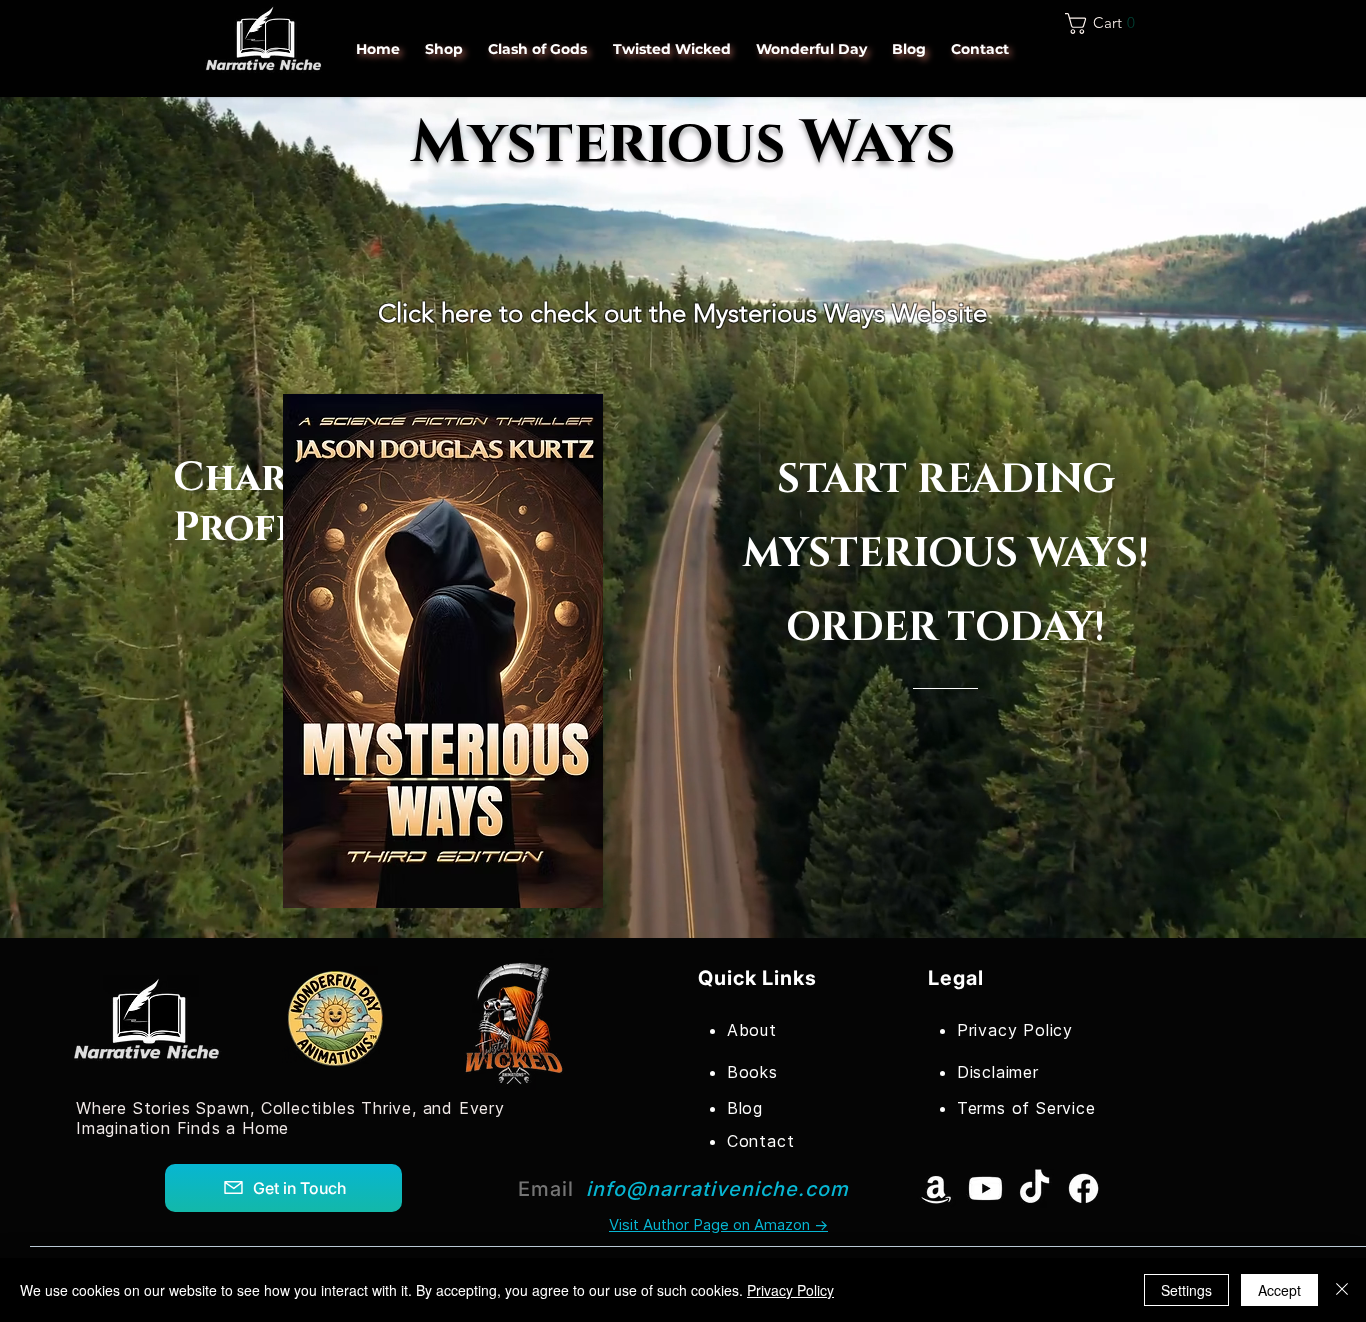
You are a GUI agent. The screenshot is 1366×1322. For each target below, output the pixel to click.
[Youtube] (985, 1188)
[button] (1106, 23)
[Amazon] (936, 1188)
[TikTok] (1034, 1188)
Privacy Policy (790, 1290)
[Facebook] (1083, 1188)
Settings (1186, 1290)
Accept (1279, 1290)
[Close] (1342, 1290)
